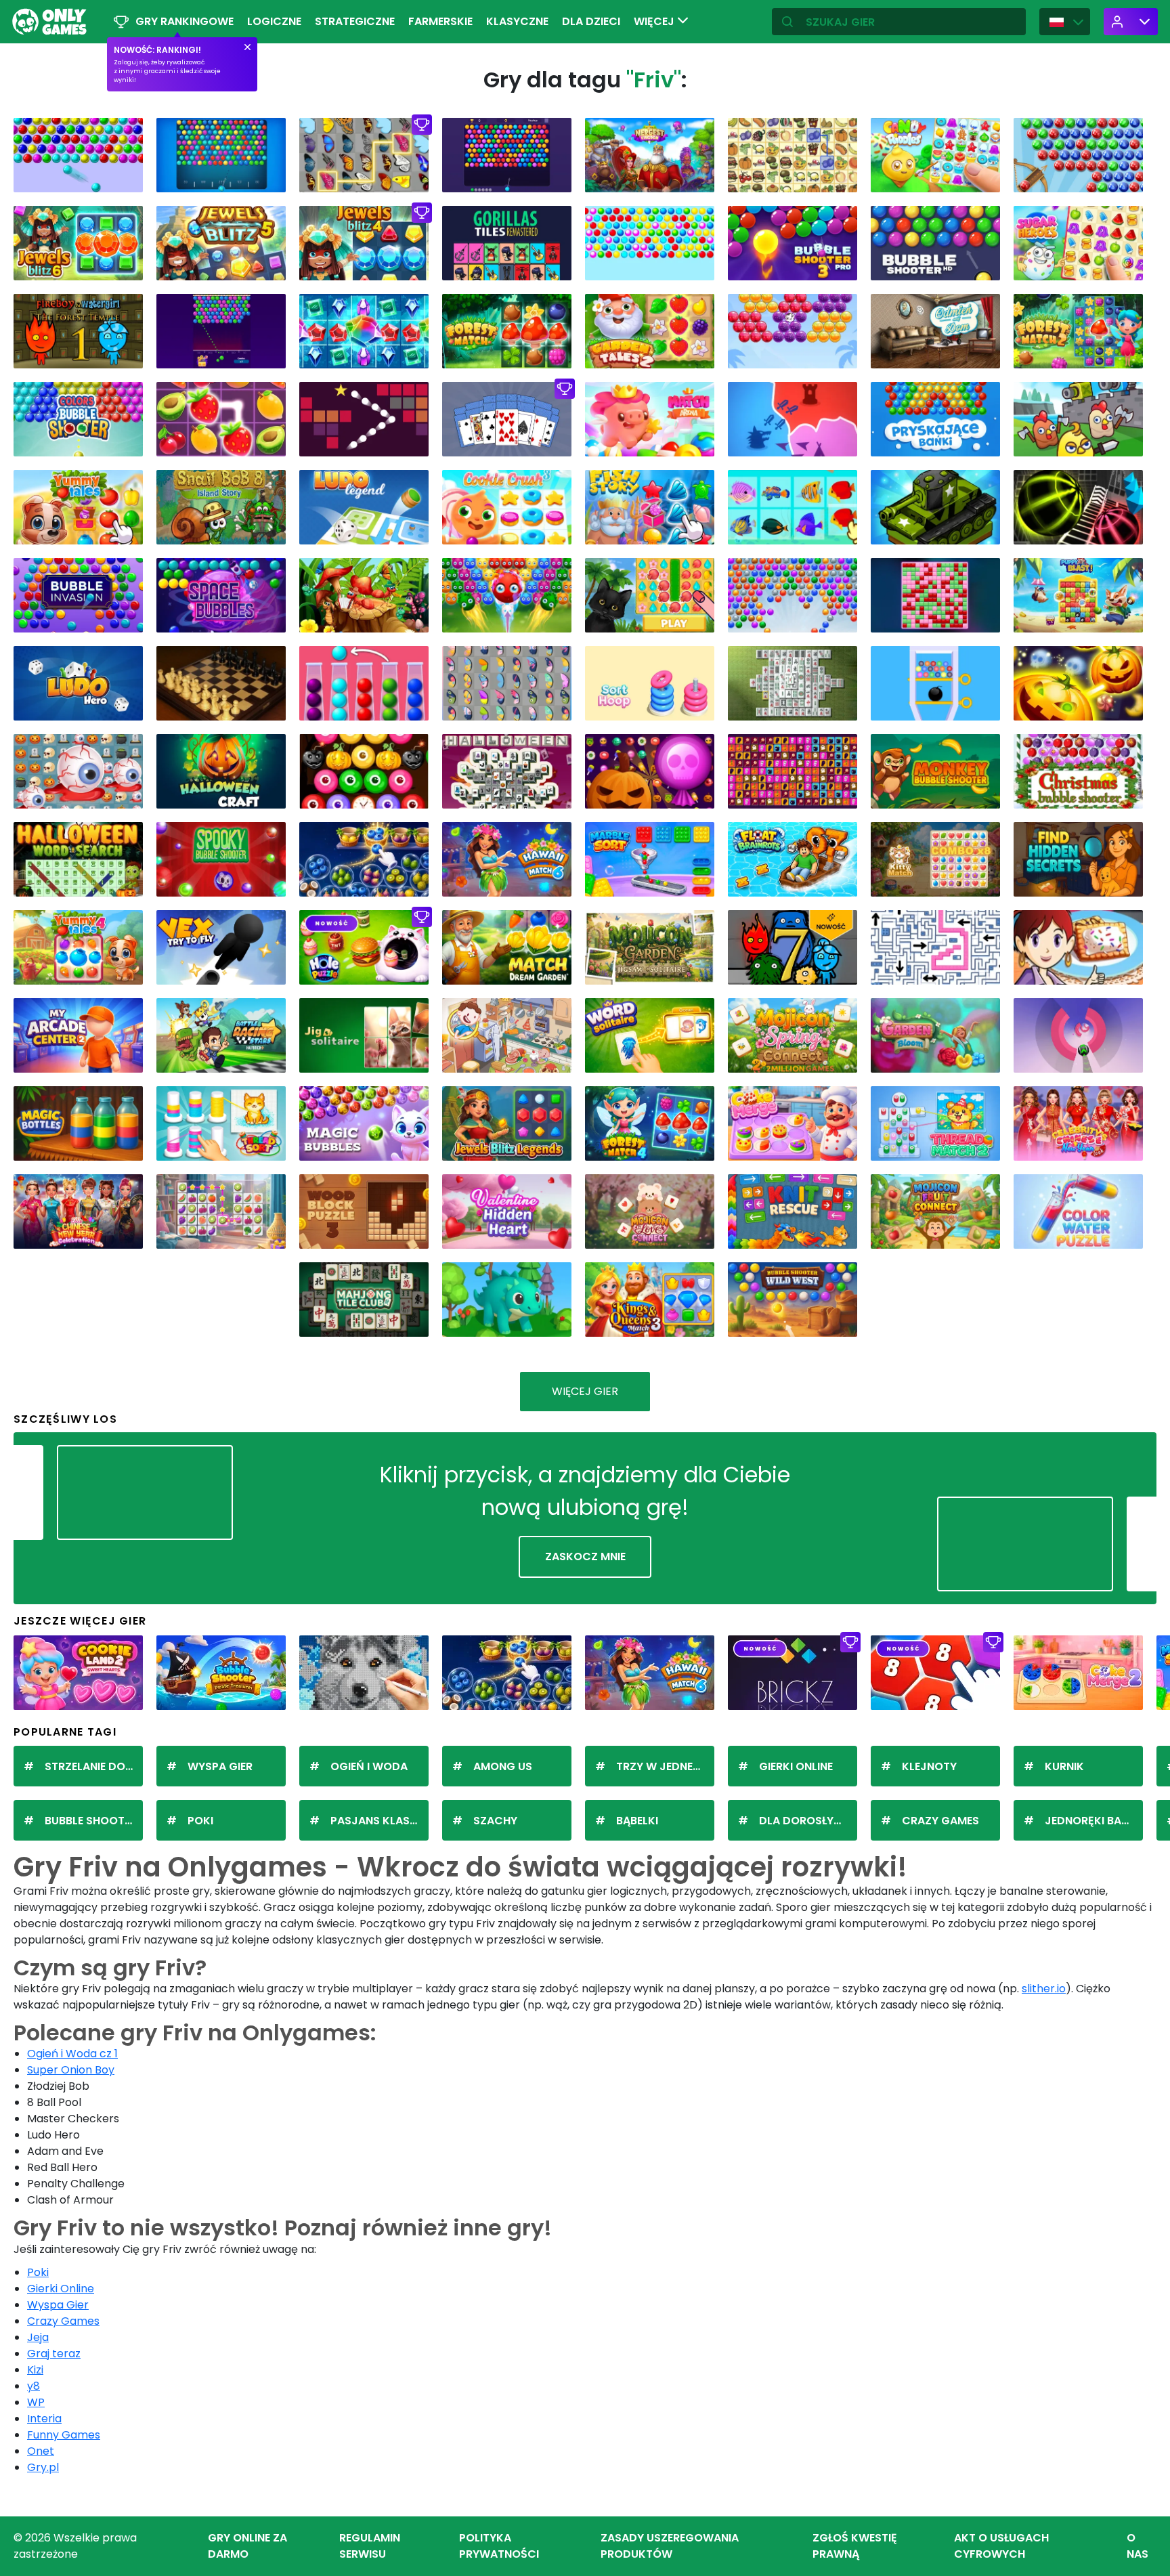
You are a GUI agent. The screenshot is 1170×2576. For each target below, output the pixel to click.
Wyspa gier (220, 1766)
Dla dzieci (591, 21)
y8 (34, 2386)
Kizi (35, 2370)
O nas (1137, 2546)
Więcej (655, 21)
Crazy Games (940, 1821)
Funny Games (64, 2435)
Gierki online (796, 1766)
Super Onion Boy (71, 2070)
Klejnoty (929, 1766)
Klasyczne (517, 21)
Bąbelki (637, 1821)
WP (36, 2402)
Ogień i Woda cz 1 (72, 2054)
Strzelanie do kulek (94, 1766)
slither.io (1044, 1989)
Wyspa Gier (58, 2305)
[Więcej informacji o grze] (124, 177)
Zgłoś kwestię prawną (855, 2546)
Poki (200, 1821)
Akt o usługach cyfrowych (1001, 2546)
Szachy (495, 1821)
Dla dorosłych (804, 1821)
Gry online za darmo (247, 2546)
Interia (44, 2419)
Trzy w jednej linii (665, 1766)
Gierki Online (61, 2289)
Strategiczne (355, 21)
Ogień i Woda (369, 1766)
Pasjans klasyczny (380, 1821)
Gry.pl (43, 2467)
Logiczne (274, 21)
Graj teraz (54, 2354)
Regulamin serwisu (370, 2546)
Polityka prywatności (499, 2546)
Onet (41, 2451)
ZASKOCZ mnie (585, 1557)
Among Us (503, 1766)
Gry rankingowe (185, 21)
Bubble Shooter (91, 1821)
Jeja (38, 2337)
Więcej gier (585, 1391)
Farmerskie (440, 21)
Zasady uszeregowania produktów (670, 2546)
